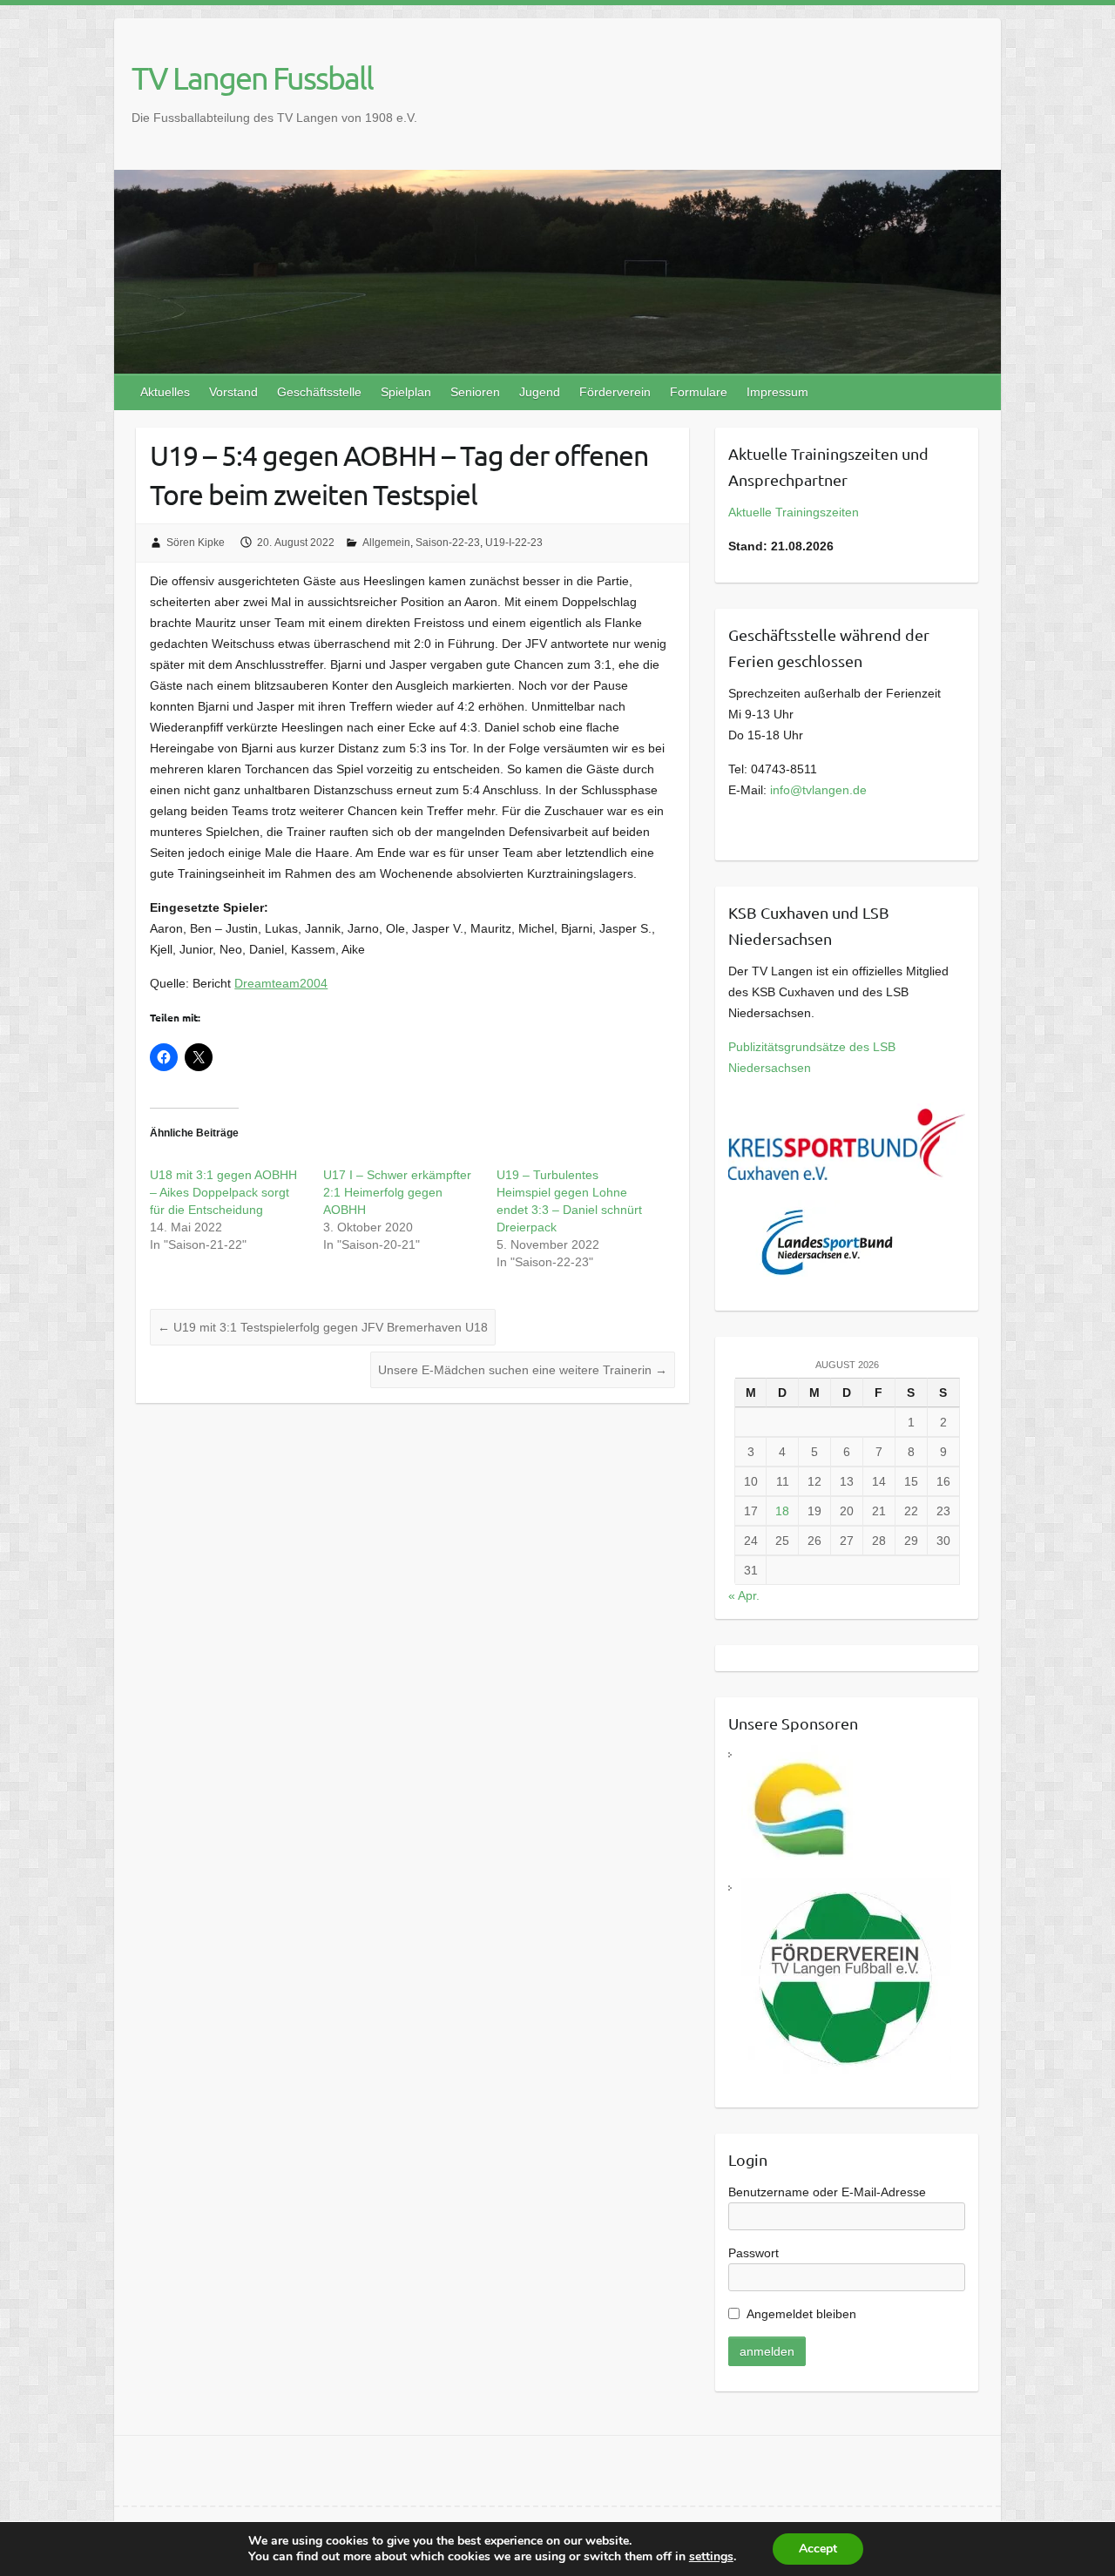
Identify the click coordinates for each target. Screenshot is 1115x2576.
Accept (818, 2549)
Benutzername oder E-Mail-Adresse (827, 2192)
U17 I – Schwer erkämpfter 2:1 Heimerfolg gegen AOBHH (397, 1192)
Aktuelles (165, 392)
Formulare (699, 392)
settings (711, 2557)
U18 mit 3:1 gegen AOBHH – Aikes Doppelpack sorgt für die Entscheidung (223, 1192)
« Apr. (744, 1595)
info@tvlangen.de (818, 790)
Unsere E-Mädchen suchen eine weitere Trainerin (523, 1370)
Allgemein (386, 543)
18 (782, 1511)
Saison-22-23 (448, 543)
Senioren (475, 392)
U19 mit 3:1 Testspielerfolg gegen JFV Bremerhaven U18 (323, 1327)
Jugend (540, 392)
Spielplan (406, 392)
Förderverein (615, 392)
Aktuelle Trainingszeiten (794, 512)
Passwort (753, 2253)
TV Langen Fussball (252, 78)
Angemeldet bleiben (801, 2314)
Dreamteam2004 (281, 983)
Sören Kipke (196, 543)
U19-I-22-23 (514, 543)
